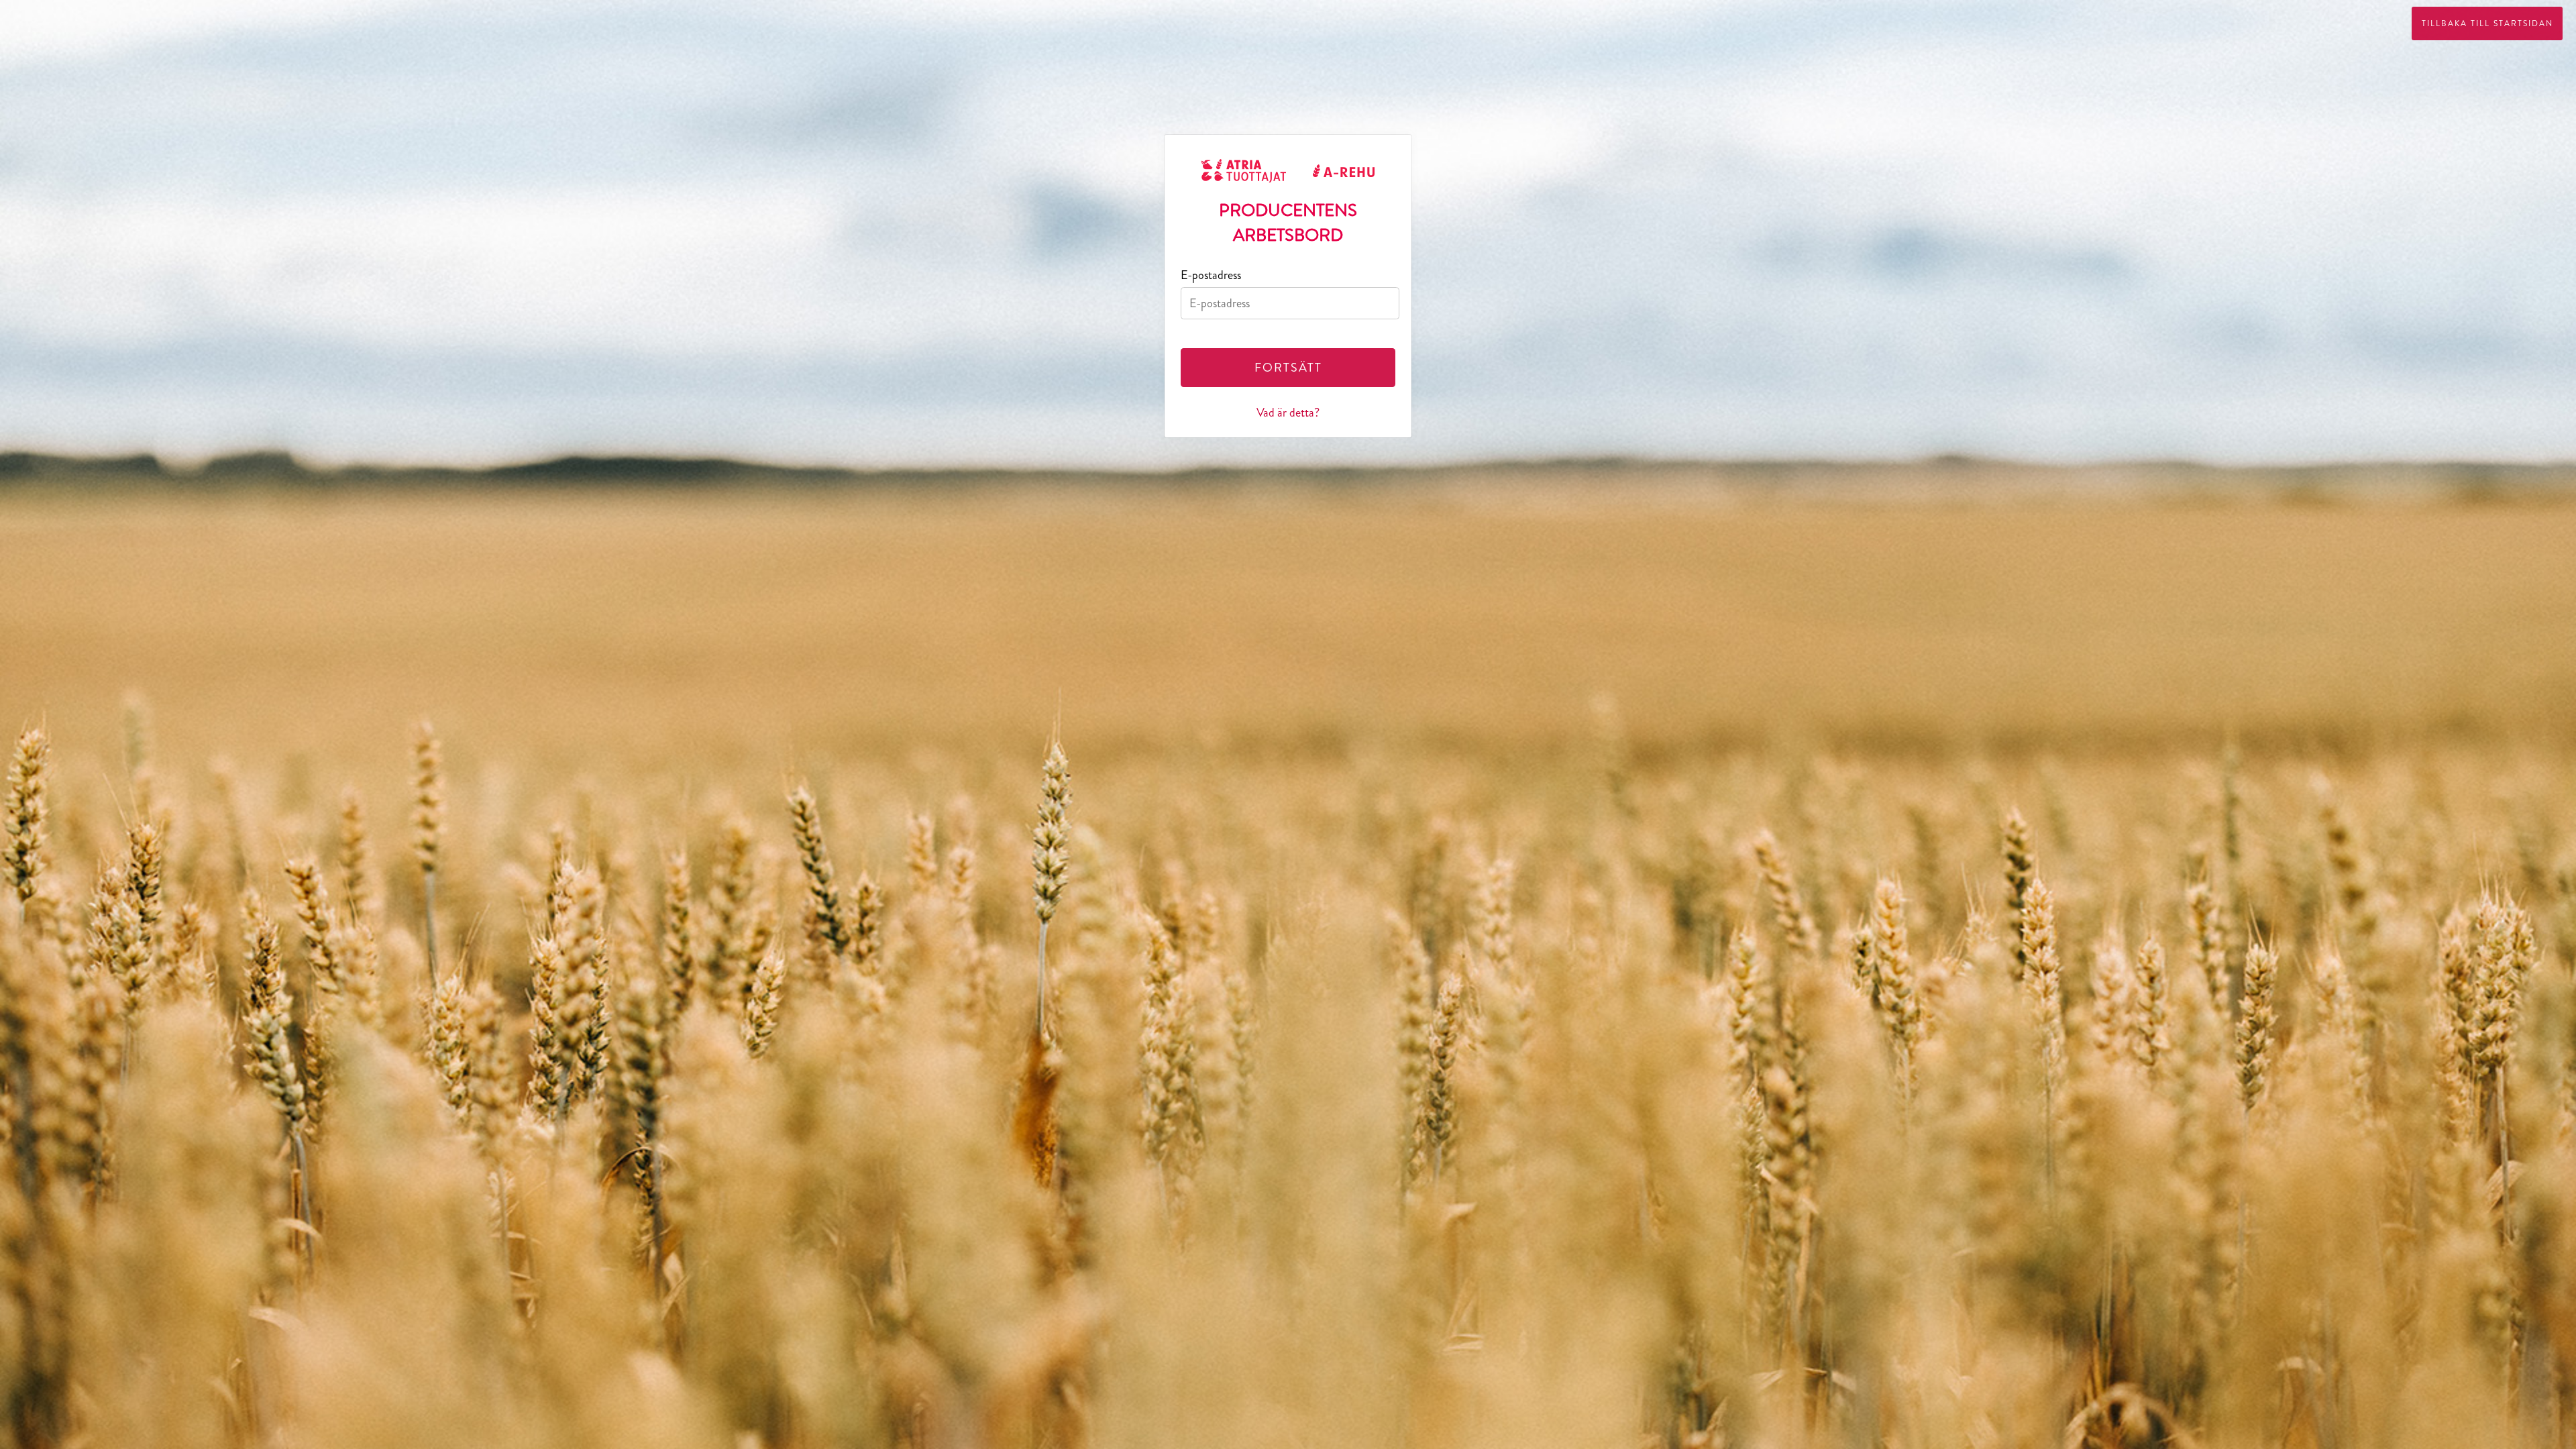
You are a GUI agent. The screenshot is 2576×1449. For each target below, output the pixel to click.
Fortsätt (1288, 368)
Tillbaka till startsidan (2487, 23)
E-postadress (1211, 275)
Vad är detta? (1288, 413)
